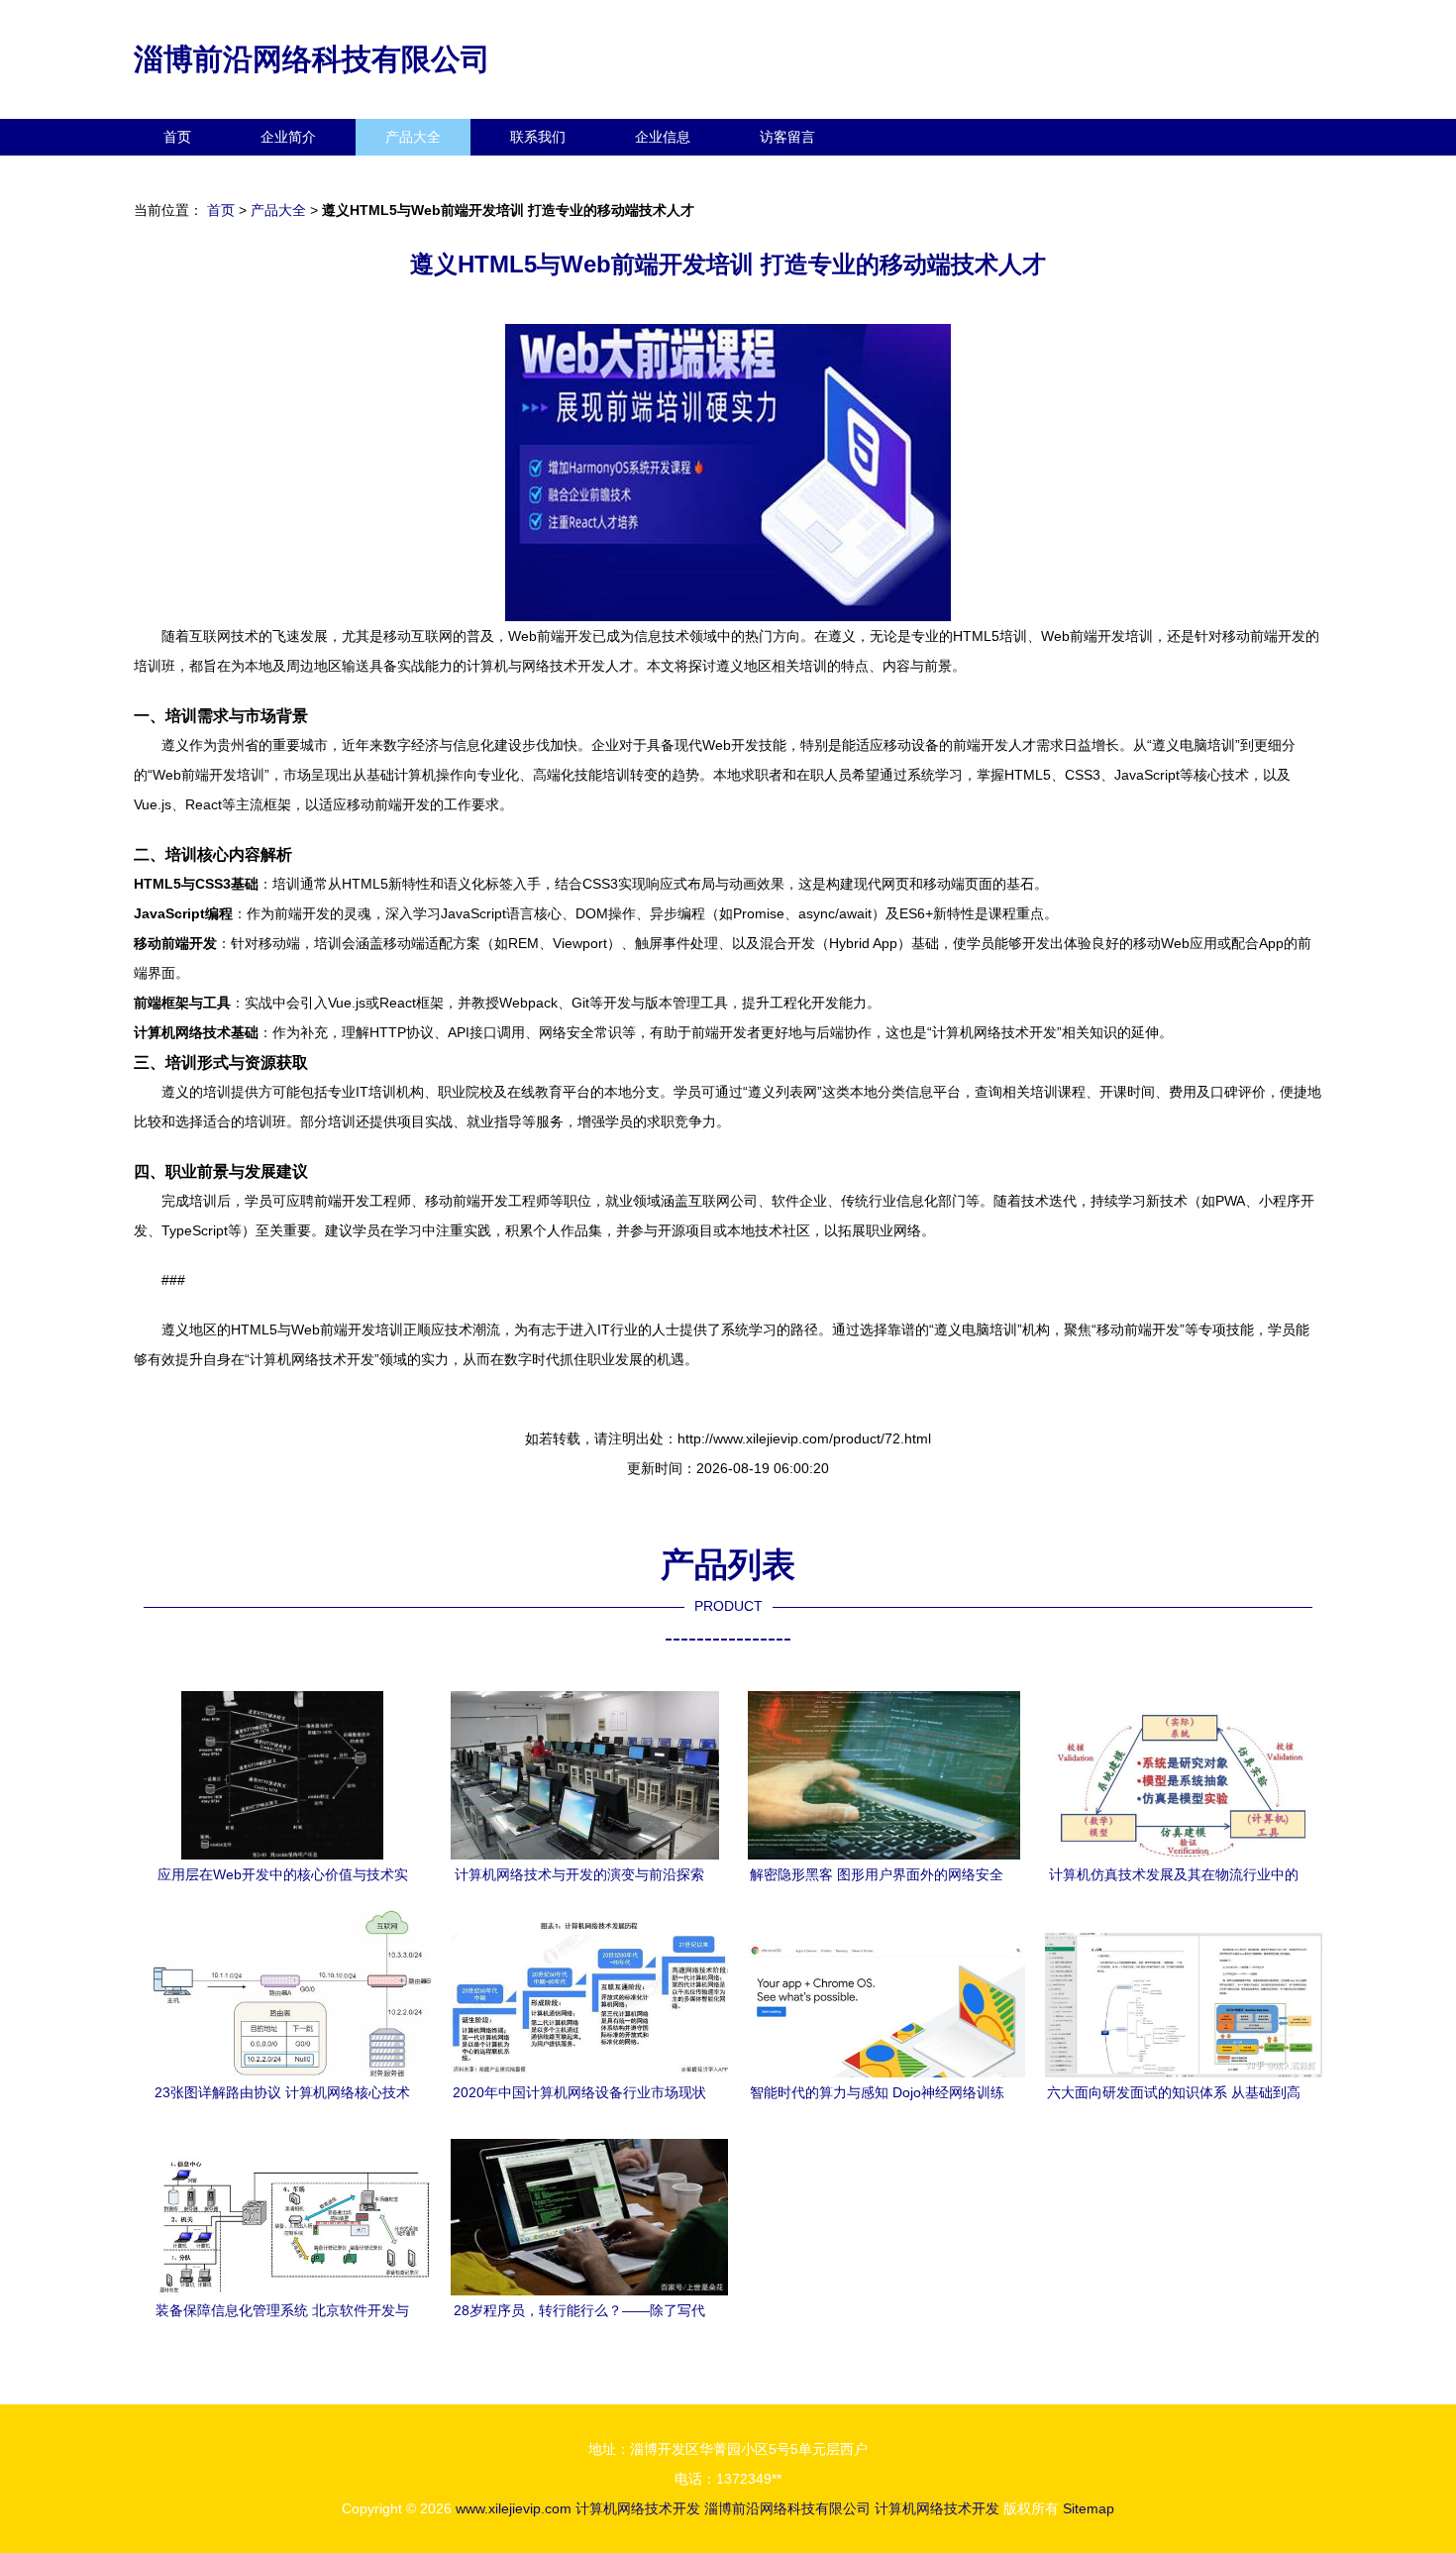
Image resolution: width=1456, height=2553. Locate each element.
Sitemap (1089, 2508)
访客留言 (787, 137)
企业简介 (288, 137)
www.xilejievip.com (514, 2508)
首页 (177, 137)
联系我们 (538, 137)
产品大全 (413, 137)
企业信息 (663, 137)
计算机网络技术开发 (638, 2508)
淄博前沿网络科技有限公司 (312, 59)
